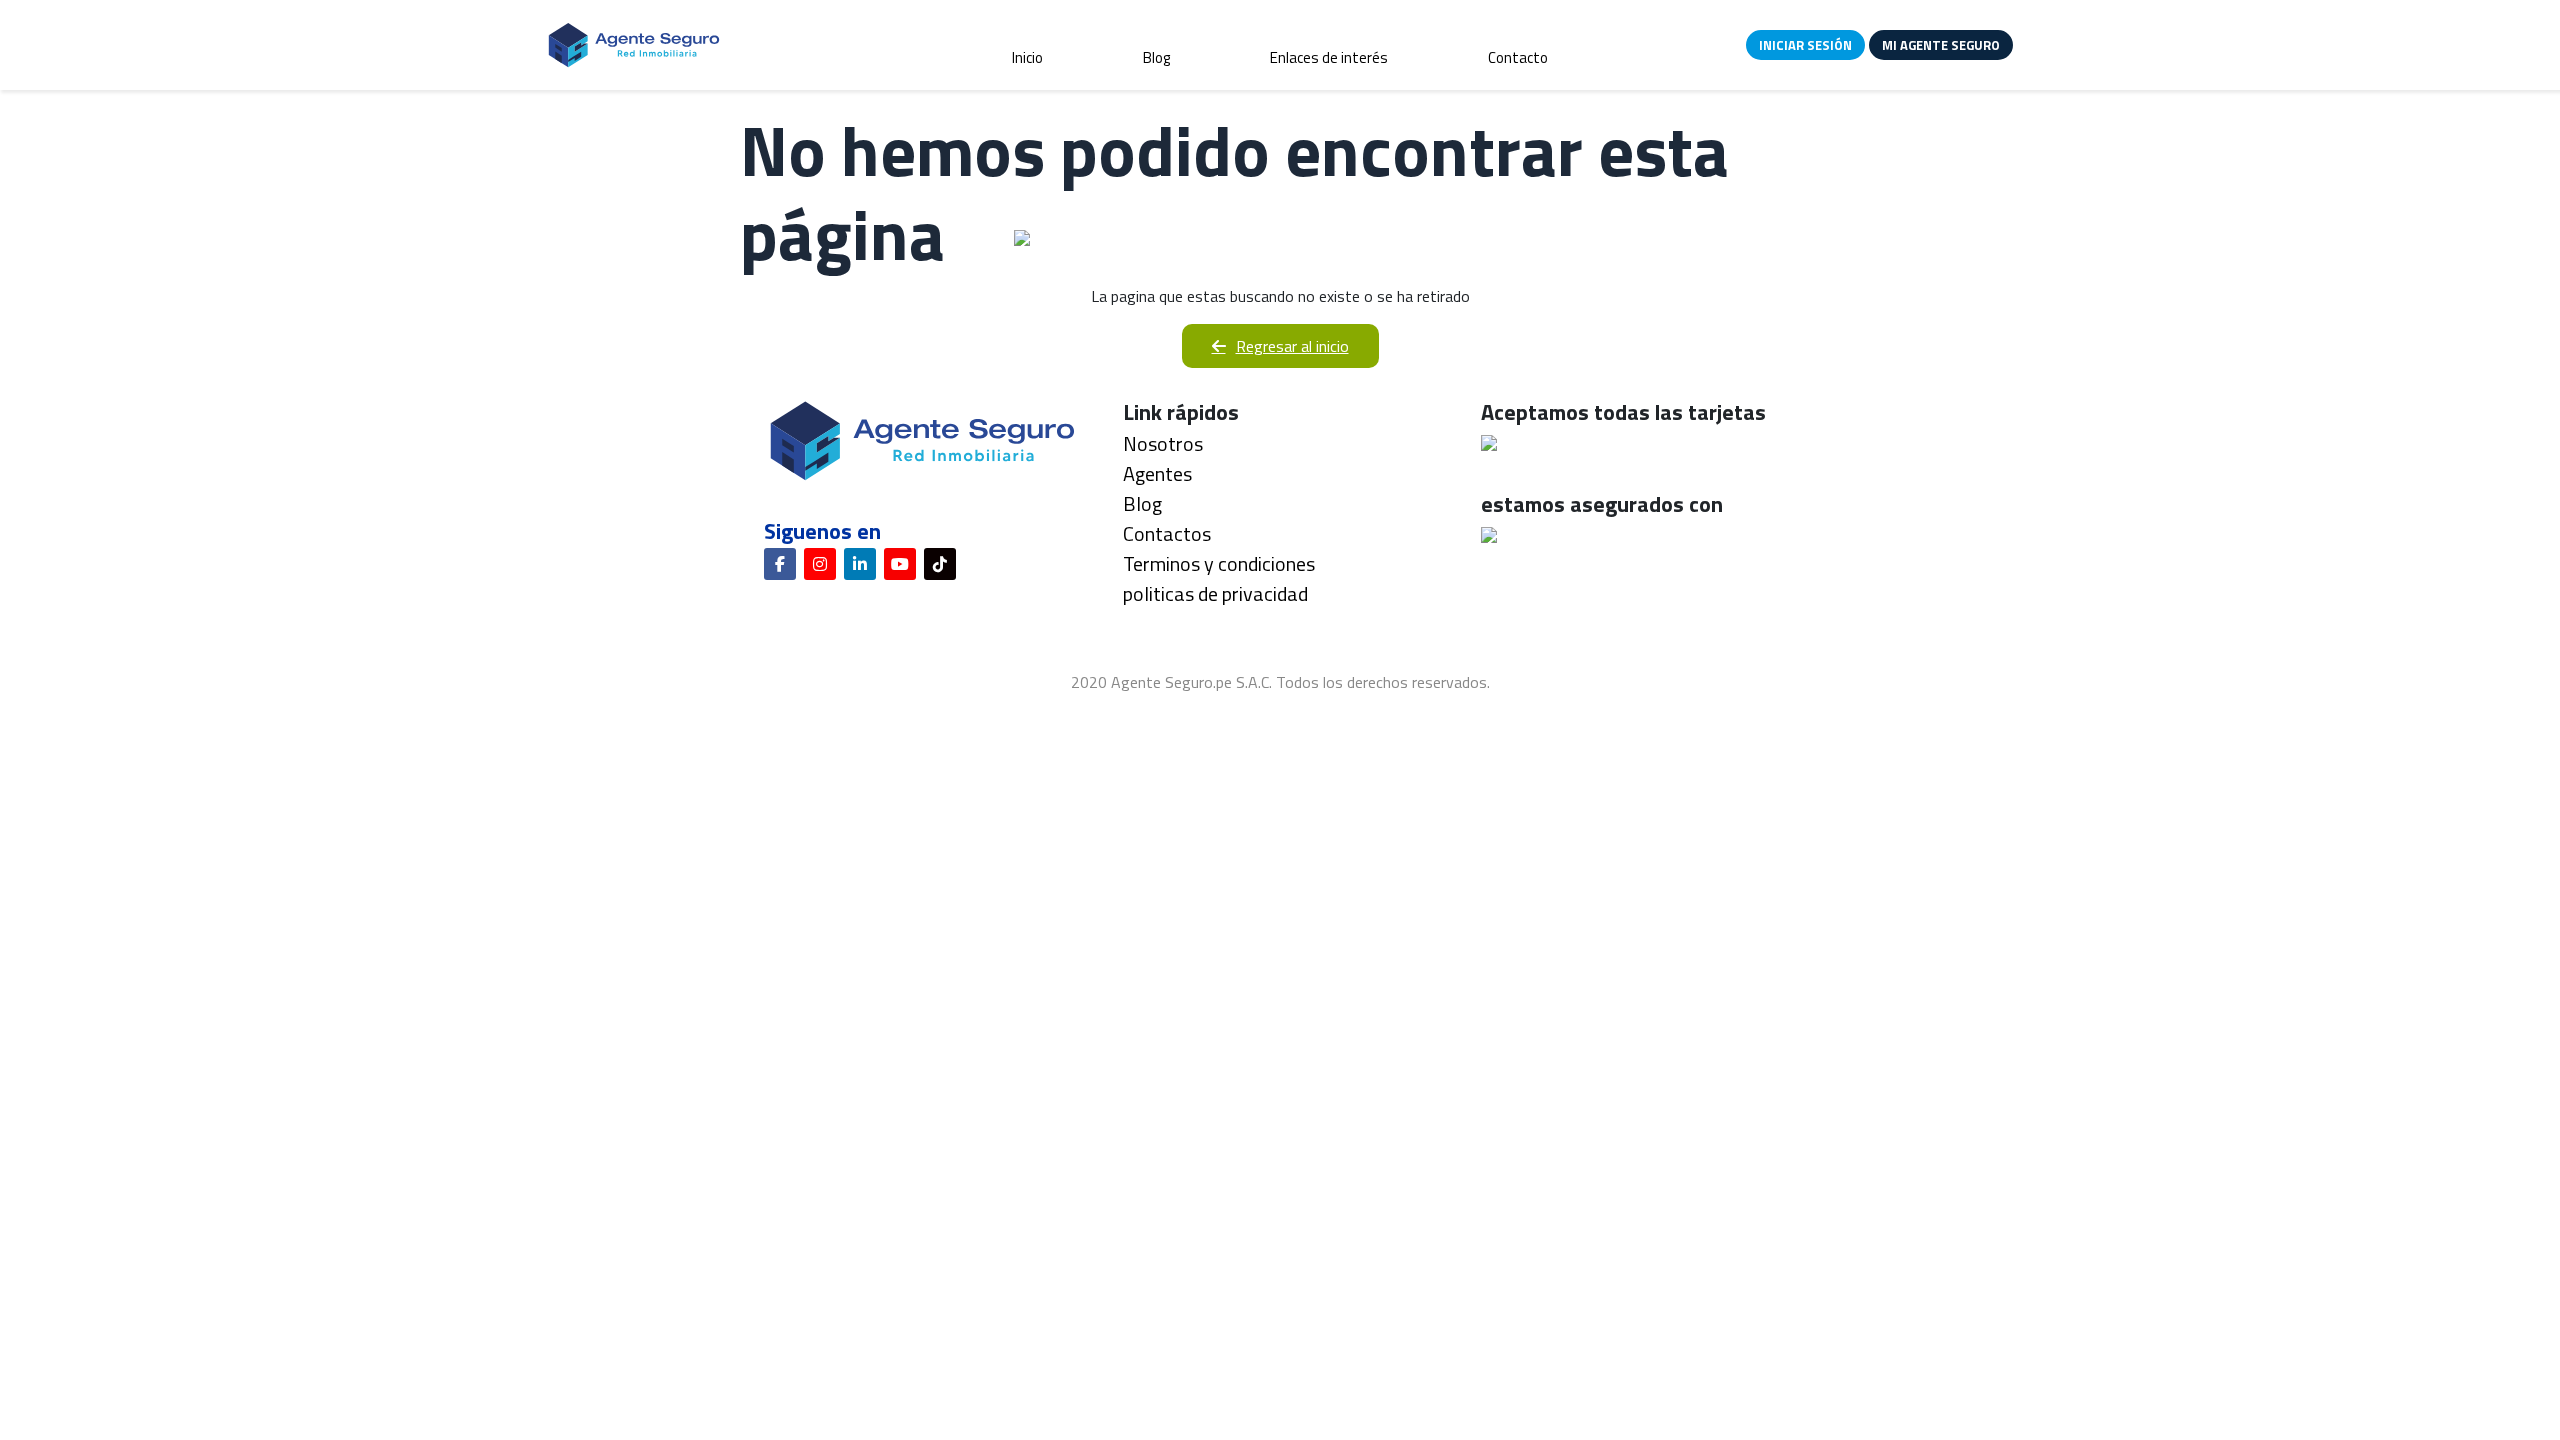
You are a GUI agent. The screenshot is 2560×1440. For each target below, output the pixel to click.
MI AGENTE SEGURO (1941, 45)
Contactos (1167, 533)
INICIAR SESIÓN (1805, 45)
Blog (1156, 57)
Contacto (1518, 57)
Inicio (1027, 57)
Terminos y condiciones (1219, 563)
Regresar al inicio (1292, 346)
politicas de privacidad (1215, 593)
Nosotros (1163, 443)
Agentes (1157, 473)
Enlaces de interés (1329, 57)
